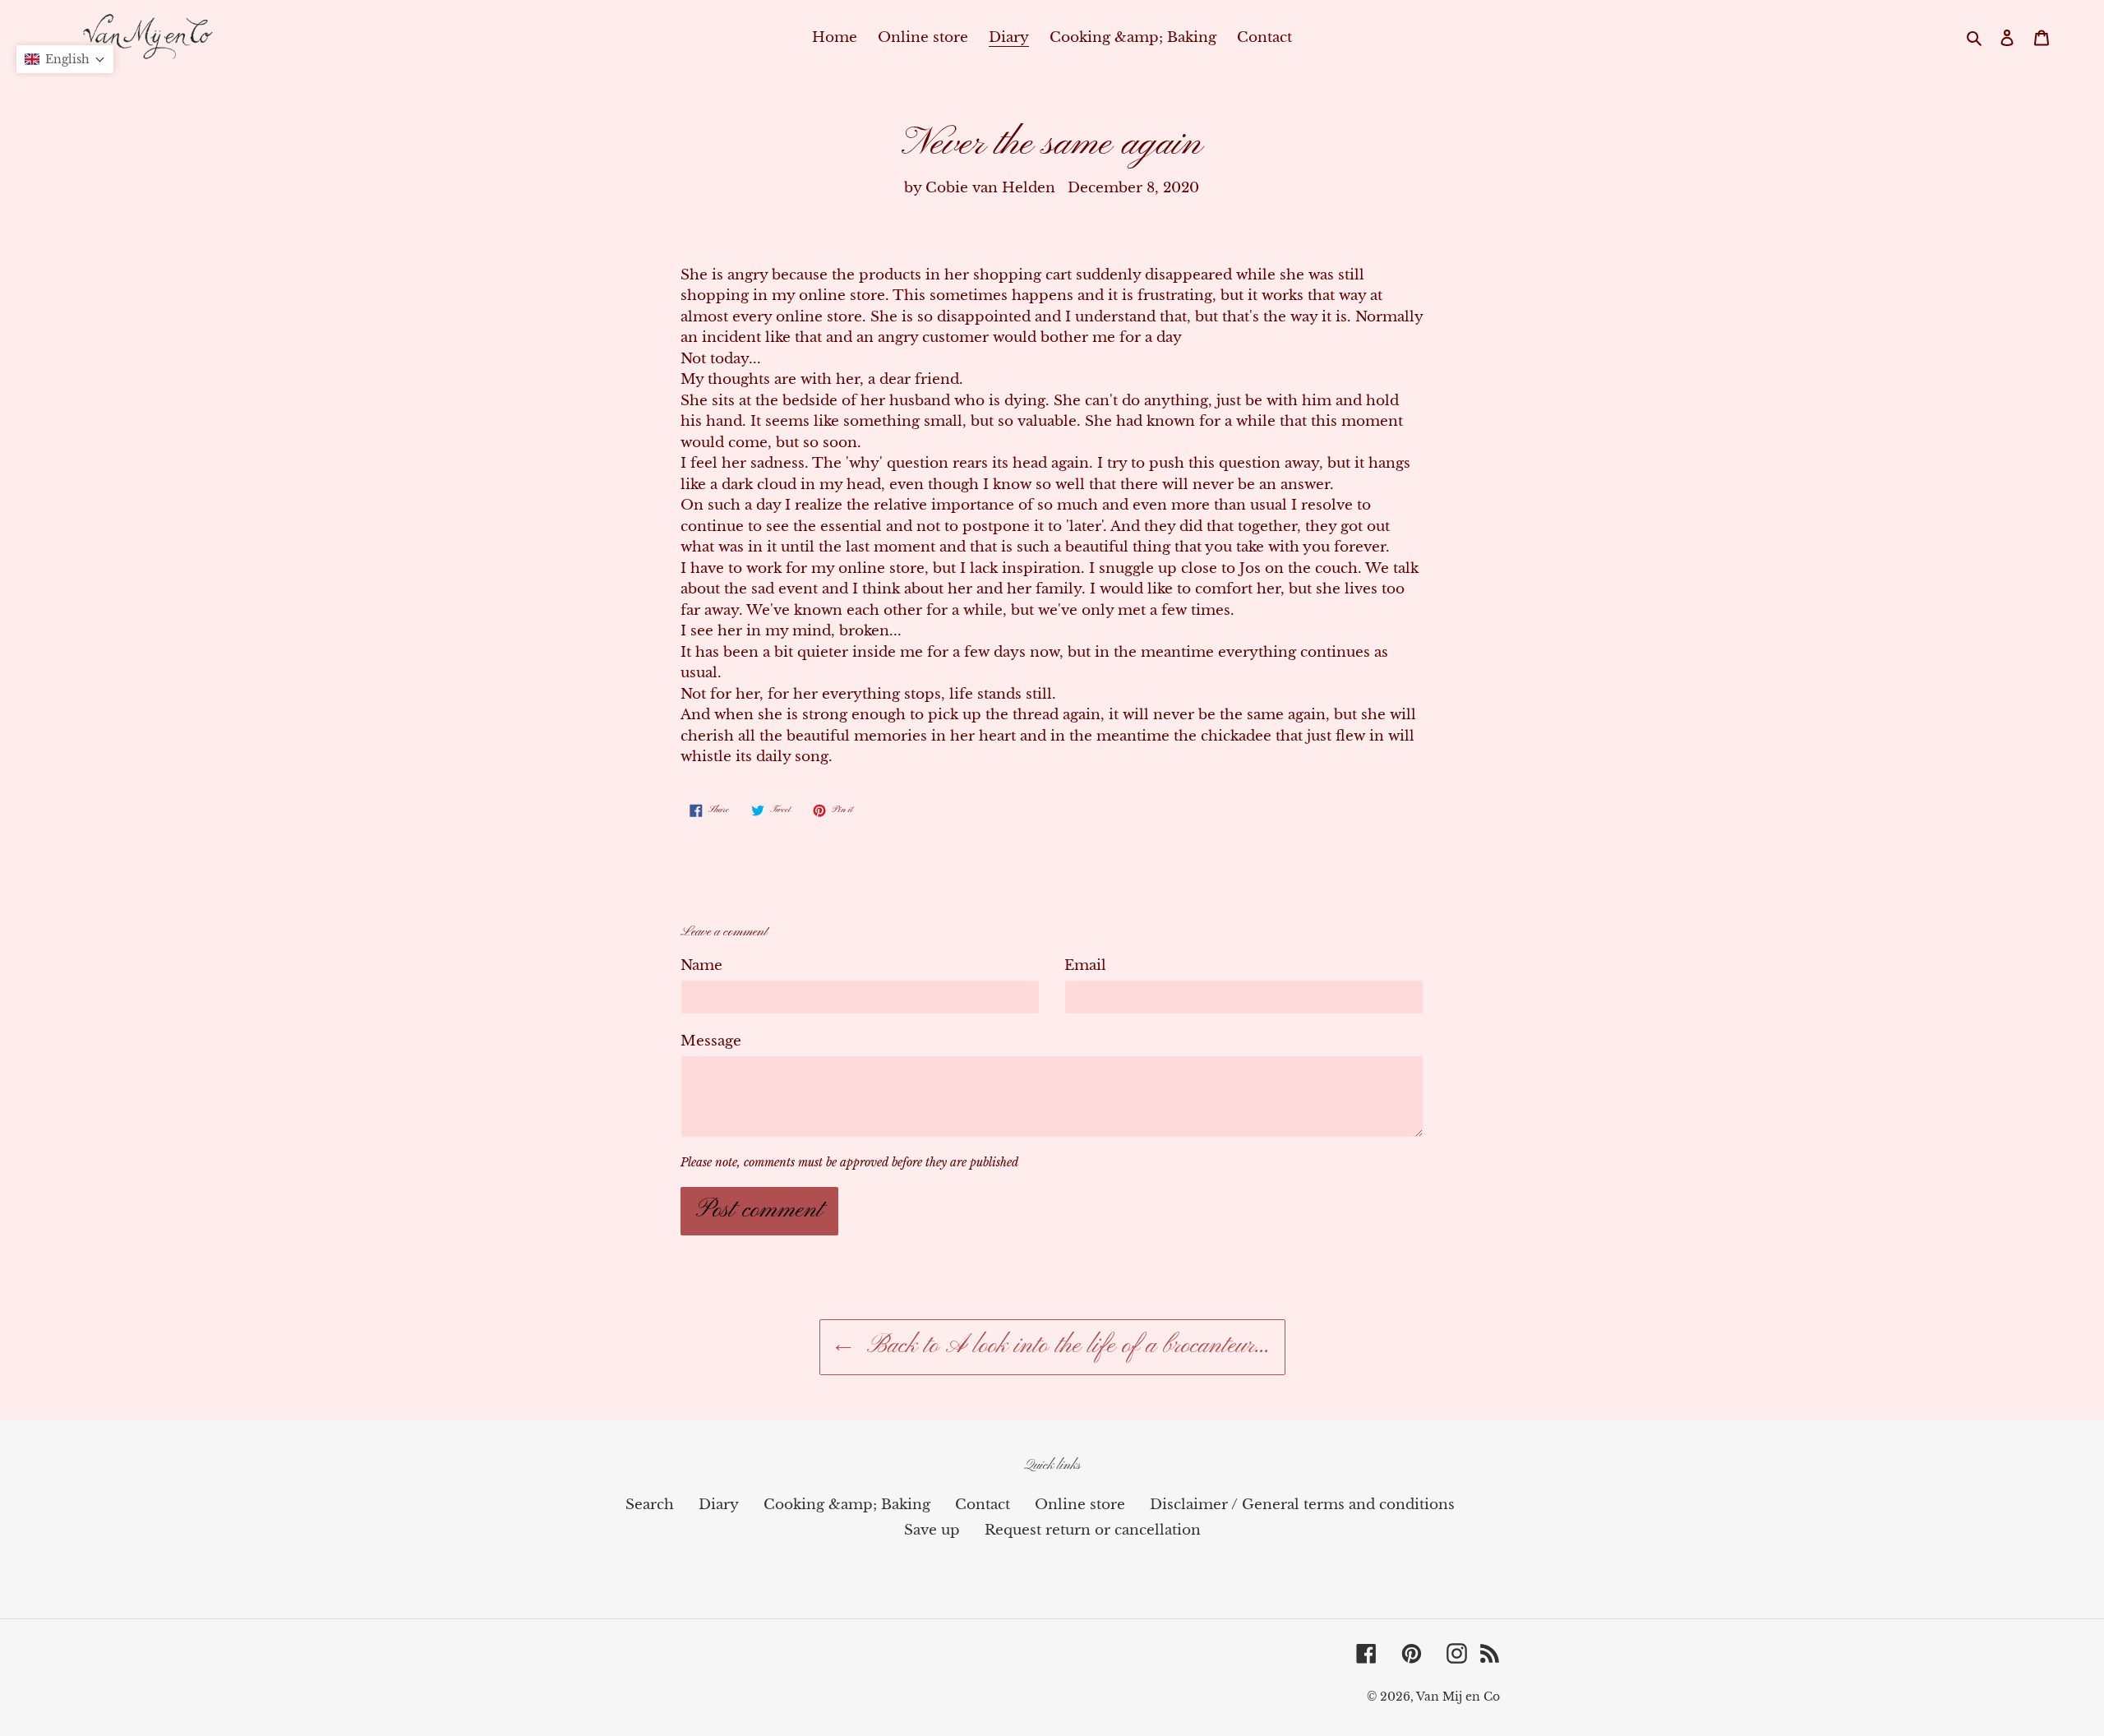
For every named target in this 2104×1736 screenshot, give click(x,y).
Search (650, 1505)
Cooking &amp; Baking (847, 1505)
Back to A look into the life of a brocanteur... (1065, 1346)
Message (711, 1041)
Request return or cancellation (1093, 1530)
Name (701, 965)
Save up (932, 1530)
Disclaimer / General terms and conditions (1302, 1505)
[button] (65, 59)
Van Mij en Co (1458, 1697)
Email (1085, 965)
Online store (1080, 1505)
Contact (983, 1505)
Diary (719, 1505)
